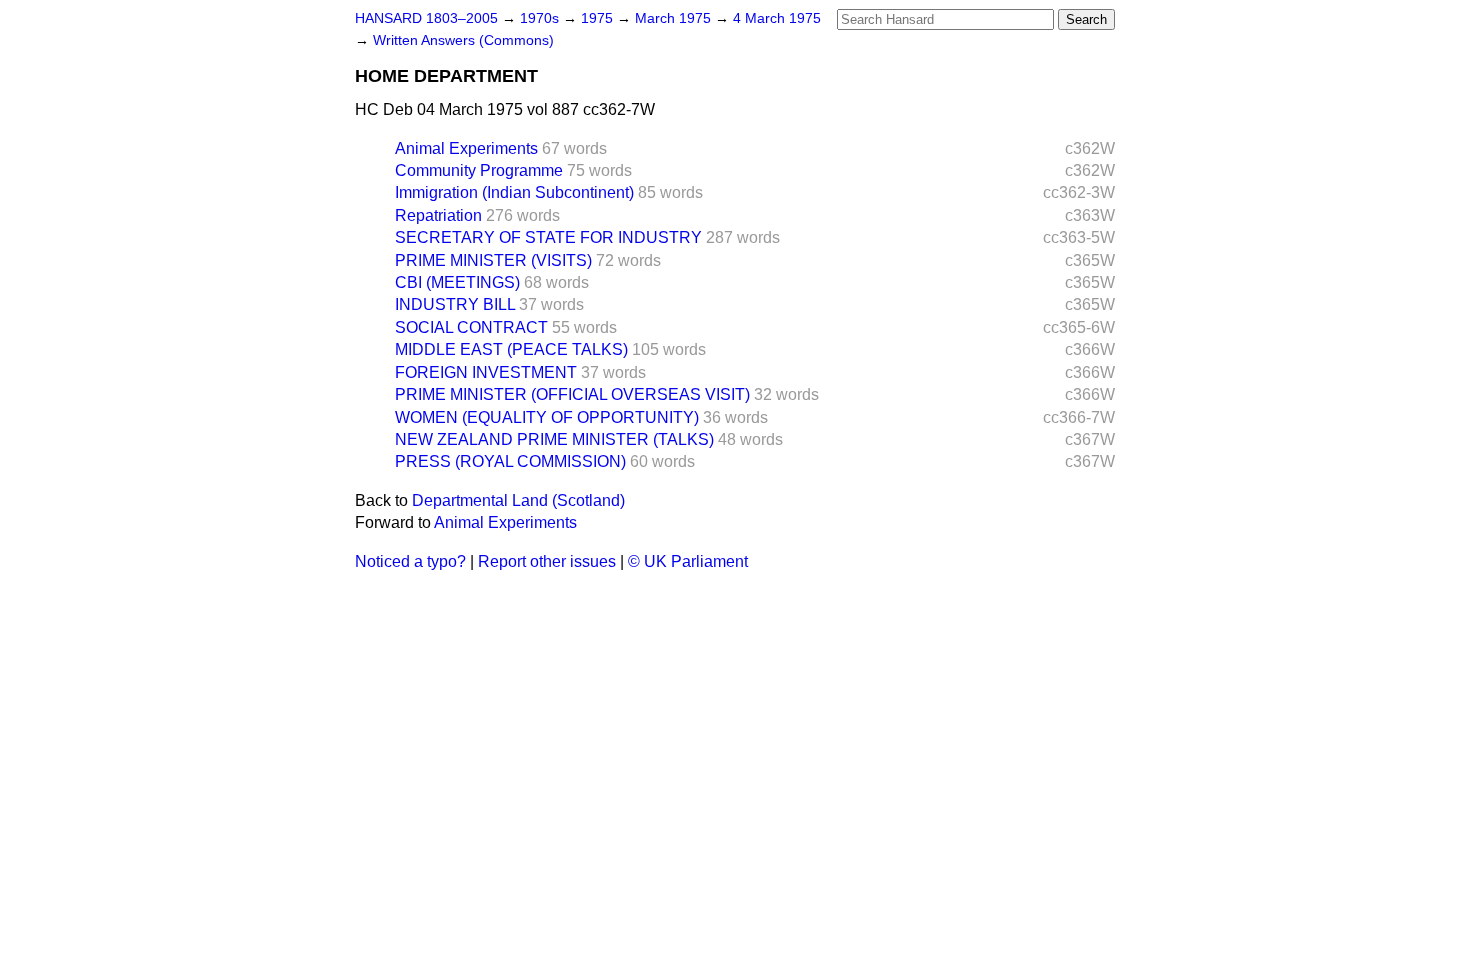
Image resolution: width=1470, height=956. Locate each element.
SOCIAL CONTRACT (471, 327)
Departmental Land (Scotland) (518, 500)
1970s (541, 18)
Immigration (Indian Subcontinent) (514, 192)
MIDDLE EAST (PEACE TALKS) (511, 349)
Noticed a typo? (410, 561)
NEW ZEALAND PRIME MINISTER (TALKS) (554, 439)
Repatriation (438, 215)
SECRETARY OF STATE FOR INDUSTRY (548, 237)
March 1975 (675, 18)
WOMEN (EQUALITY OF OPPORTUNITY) (547, 417)
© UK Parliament (688, 561)
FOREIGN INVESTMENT (486, 372)
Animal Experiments (466, 148)
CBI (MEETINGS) (457, 282)
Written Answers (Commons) (463, 40)
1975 (599, 18)
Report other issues (547, 561)
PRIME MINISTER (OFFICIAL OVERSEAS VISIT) (572, 394)
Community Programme (479, 170)
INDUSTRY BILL (455, 304)
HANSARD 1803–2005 (426, 18)
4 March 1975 (777, 18)
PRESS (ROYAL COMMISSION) (510, 461)
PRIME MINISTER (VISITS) (493, 260)
